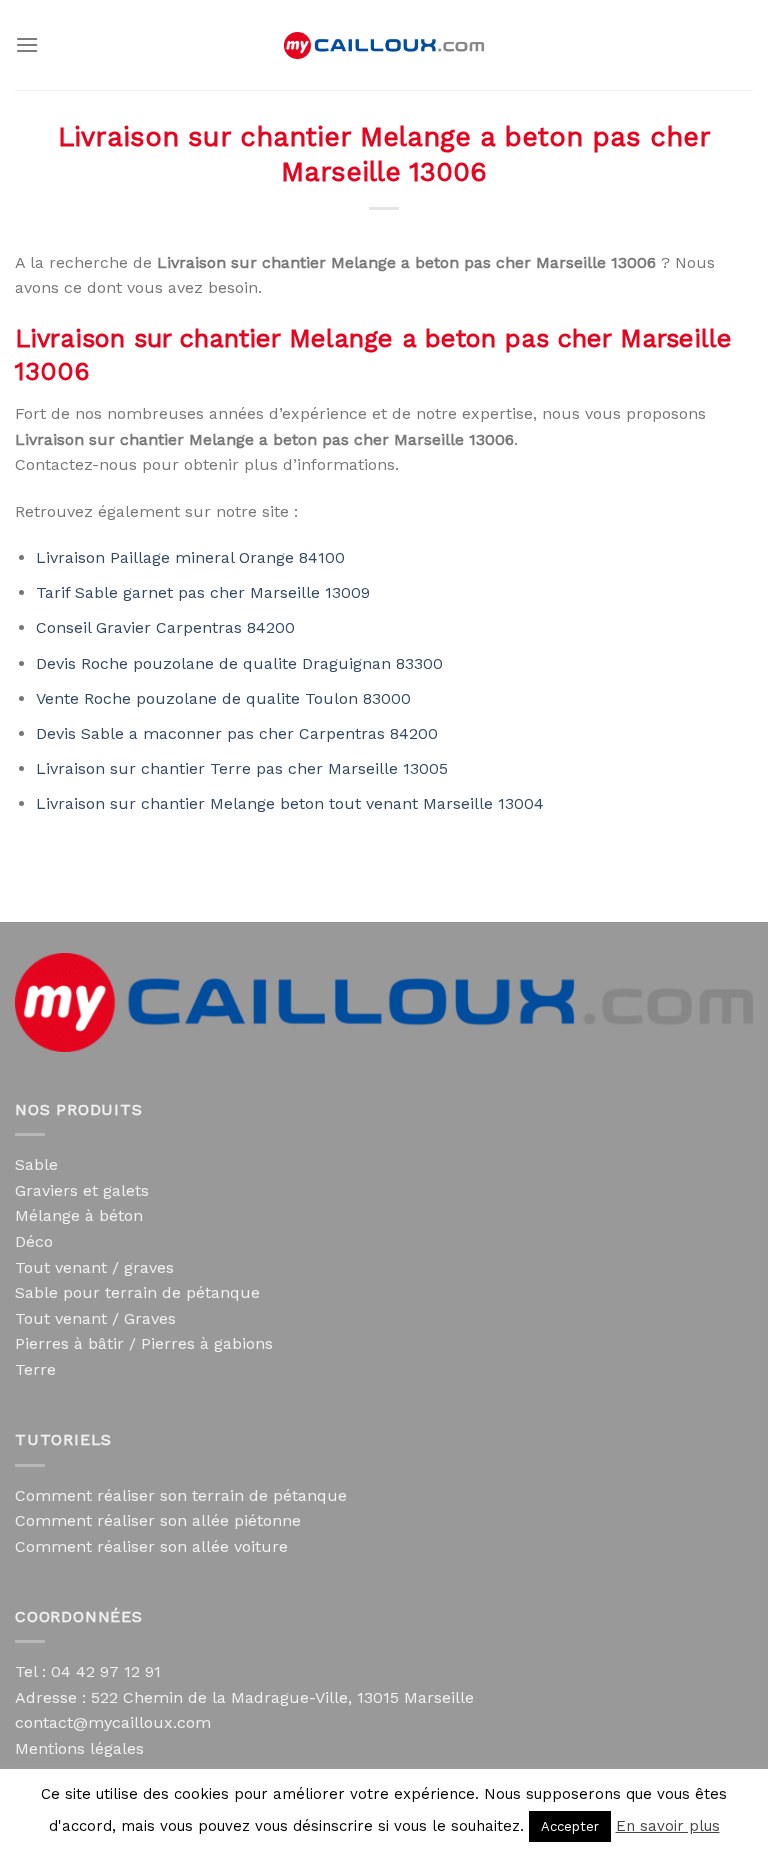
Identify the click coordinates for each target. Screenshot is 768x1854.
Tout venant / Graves (95, 1318)
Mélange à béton (79, 1215)
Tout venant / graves (94, 1267)
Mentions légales (79, 1748)
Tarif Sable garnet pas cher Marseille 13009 (203, 592)
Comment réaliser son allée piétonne (158, 1520)
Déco (34, 1241)
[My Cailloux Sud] (384, 45)
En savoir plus (668, 1826)
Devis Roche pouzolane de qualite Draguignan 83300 (239, 663)
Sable (36, 1164)
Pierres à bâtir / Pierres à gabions (144, 1343)
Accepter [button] (570, 1826)
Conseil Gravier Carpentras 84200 (165, 627)
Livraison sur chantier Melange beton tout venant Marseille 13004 (290, 803)
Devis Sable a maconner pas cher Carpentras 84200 (237, 733)
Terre (35, 1369)
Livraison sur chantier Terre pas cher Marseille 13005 (242, 768)
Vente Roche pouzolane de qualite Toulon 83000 (223, 698)
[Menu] (27, 44)
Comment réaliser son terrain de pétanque (181, 1495)
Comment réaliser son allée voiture (151, 1546)
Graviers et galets (82, 1190)
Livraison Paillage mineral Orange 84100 (190, 557)
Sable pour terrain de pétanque (137, 1292)
